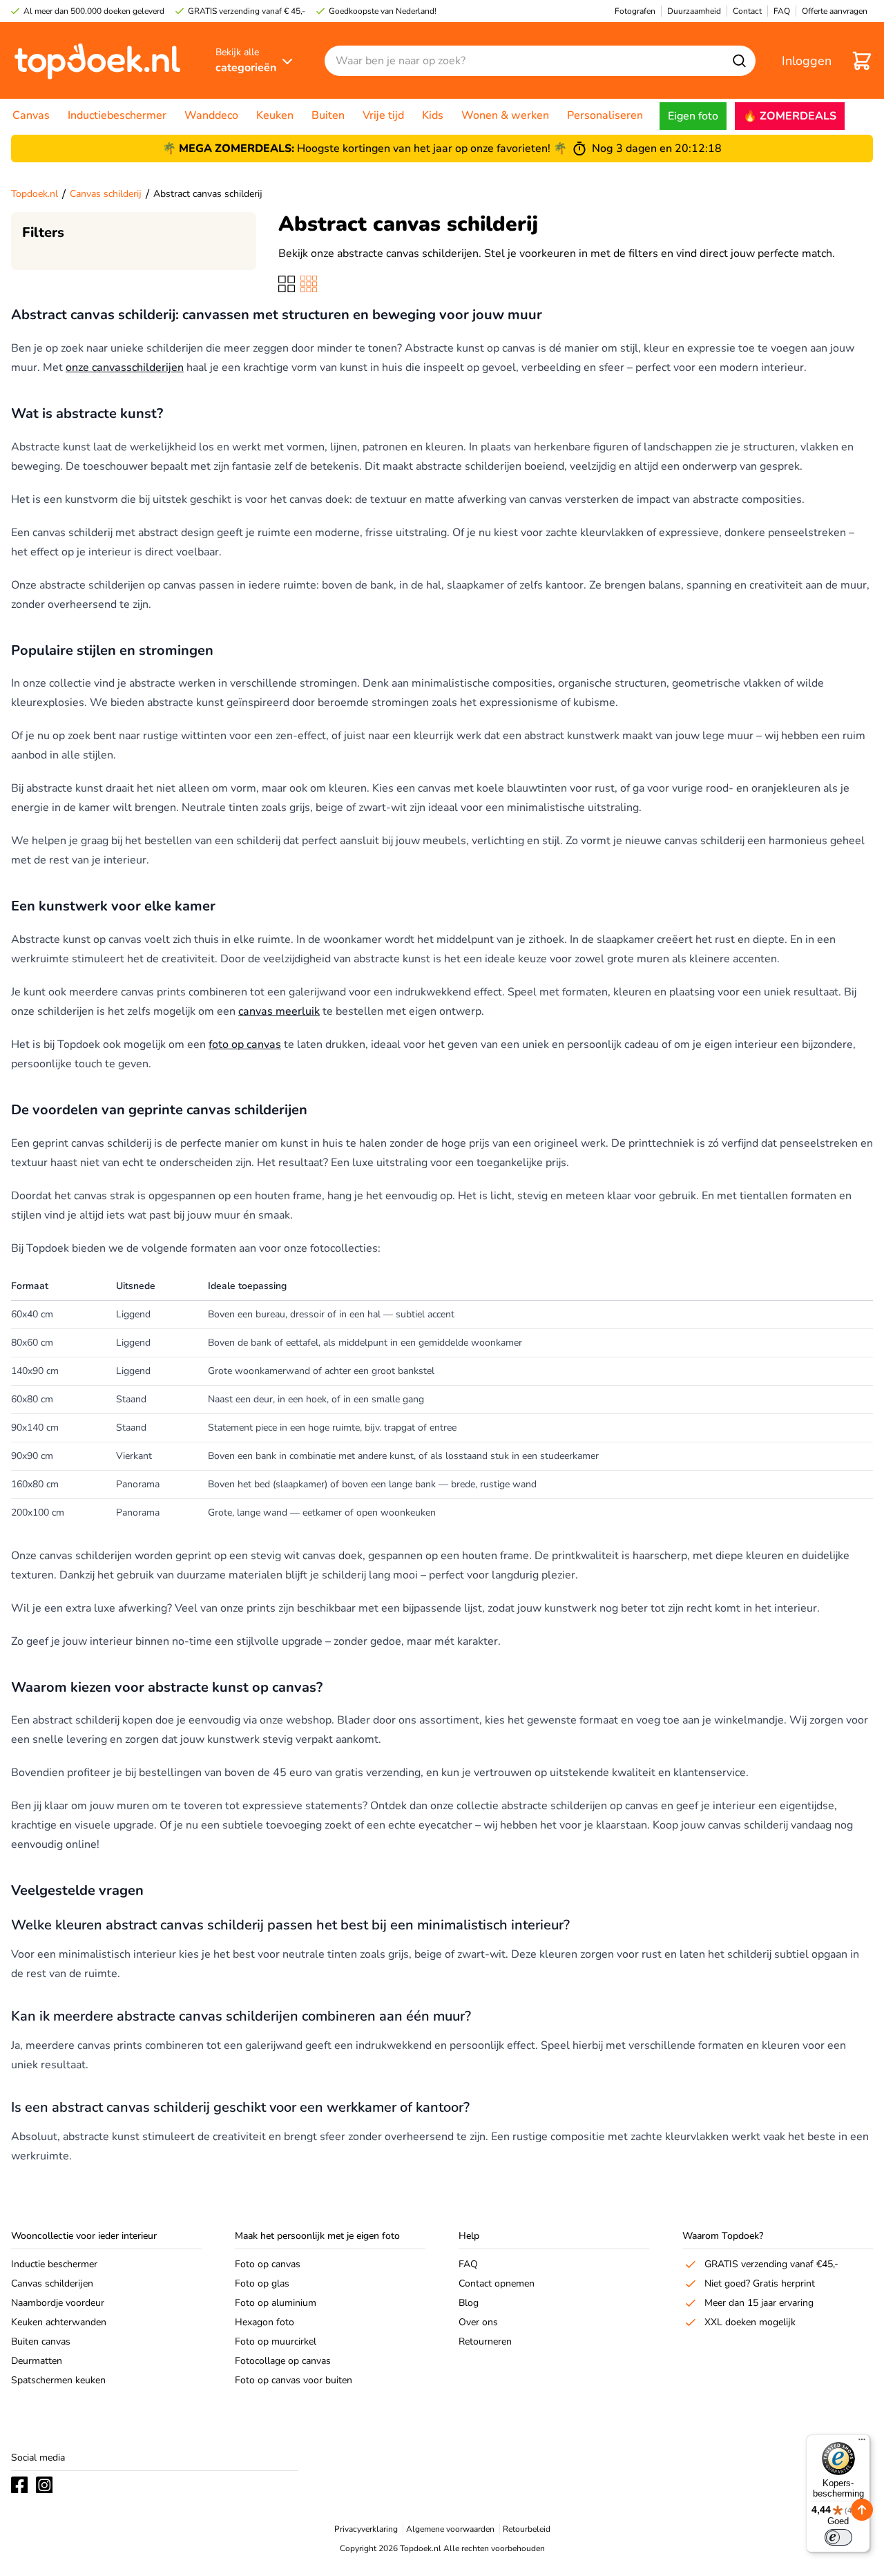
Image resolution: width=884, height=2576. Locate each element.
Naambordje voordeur (58, 2303)
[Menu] (862, 2443)
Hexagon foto (265, 2322)
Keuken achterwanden (59, 2322)
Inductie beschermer (54, 2264)
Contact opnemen (497, 2283)
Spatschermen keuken (58, 2380)
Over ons (478, 2322)
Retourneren (485, 2341)
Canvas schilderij (106, 194)
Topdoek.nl (35, 194)
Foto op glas (262, 2283)
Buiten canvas (41, 2341)
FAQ (468, 2264)
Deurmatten (37, 2361)
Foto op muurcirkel (276, 2341)
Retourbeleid (527, 2529)
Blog (469, 2303)
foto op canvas (245, 1044)
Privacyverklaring (366, 2529)
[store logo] (97, 60)
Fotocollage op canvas (283, 2361)
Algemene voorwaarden (450, 2529)
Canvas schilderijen (52, 2283)
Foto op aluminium (276, 2303)
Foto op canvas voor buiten (294, 2380)
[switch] (838, 2537)
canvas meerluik (279, 1011)
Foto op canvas (268, 2264)
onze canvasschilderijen (125, 368)
